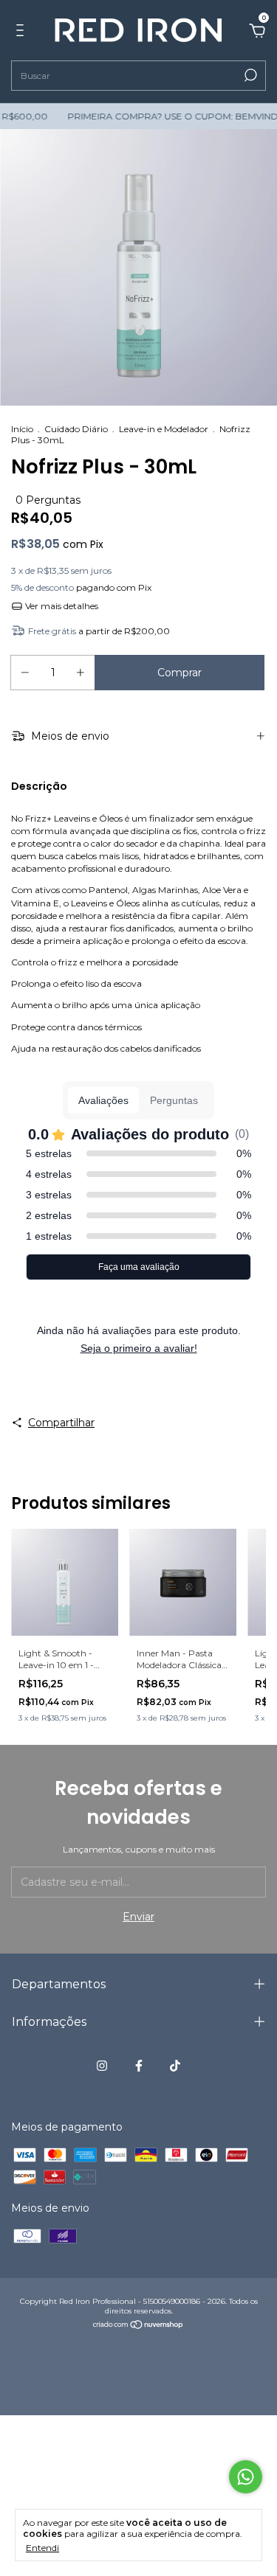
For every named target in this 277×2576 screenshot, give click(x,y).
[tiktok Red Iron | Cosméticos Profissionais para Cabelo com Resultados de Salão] (175, 2066)
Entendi (42, 2548)
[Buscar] (249, 75)
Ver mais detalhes (61, 606)
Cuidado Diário (76, 429)
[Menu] (23, 32)
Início (22, 429)
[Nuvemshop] (138, 2326)
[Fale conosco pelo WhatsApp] (246, 2477)
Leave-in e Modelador (164, 429)
